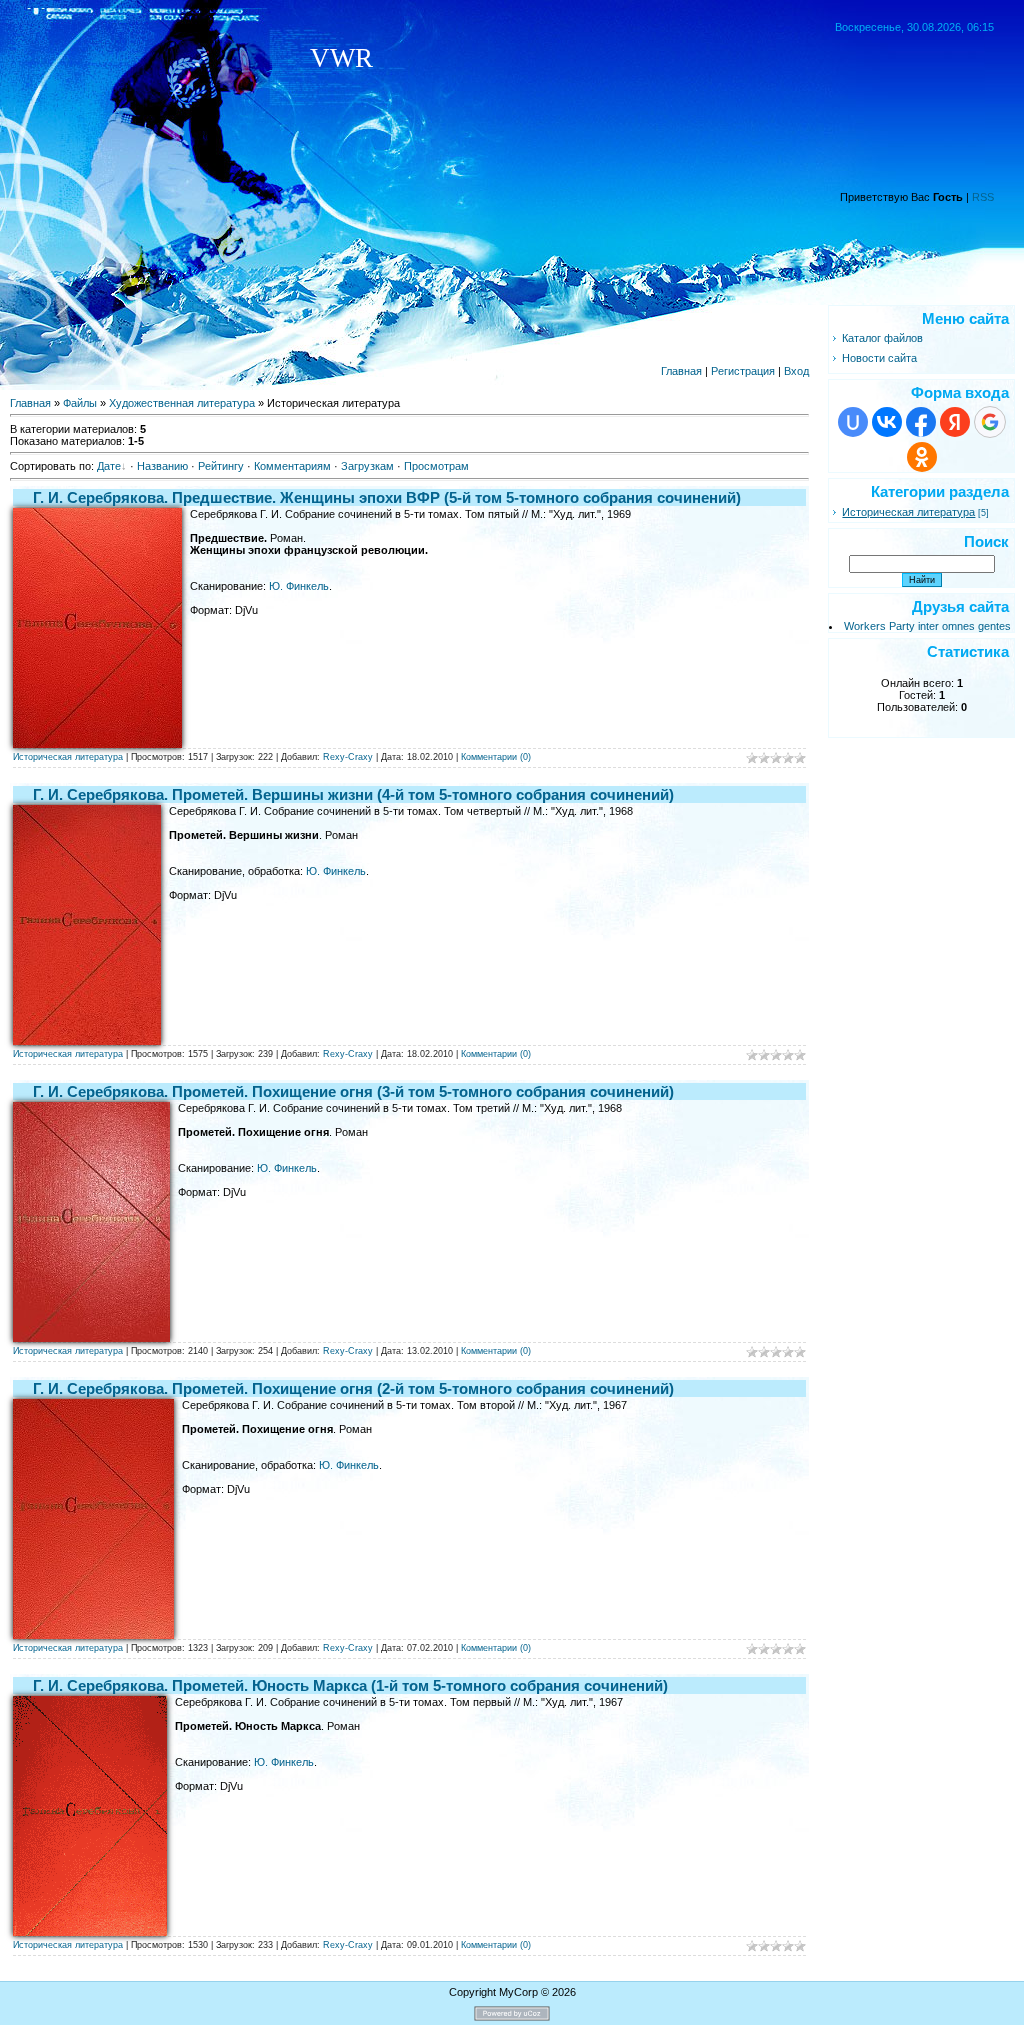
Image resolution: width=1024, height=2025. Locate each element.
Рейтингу (221, 466)
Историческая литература (68, 757)
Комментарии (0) (496, 757)
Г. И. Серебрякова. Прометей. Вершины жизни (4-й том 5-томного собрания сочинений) (353, 794)
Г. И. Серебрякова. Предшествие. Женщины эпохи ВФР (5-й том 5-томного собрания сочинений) (387, 497)
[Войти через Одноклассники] (922, 457)
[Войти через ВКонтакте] (887, 422)
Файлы (80, 403)
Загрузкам (367, 466)
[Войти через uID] (853, 422)
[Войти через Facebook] (921, 422)
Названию (162, 466)
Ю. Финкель (299, 586)
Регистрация (743, 371)
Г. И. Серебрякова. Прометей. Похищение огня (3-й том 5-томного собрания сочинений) (353, 1091)
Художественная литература (182, 403)
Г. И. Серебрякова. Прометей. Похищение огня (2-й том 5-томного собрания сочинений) (353, 1388)
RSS (983, 197)
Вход (796, 371)
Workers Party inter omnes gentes (927, 626)
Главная (681, 371)
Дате (109, 466)
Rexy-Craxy (348, 757)
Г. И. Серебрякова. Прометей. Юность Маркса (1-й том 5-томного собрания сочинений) (350, 1685)
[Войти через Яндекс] (955, 422)
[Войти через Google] (990, 422)
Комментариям (292, 466)
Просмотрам (436, 466)
